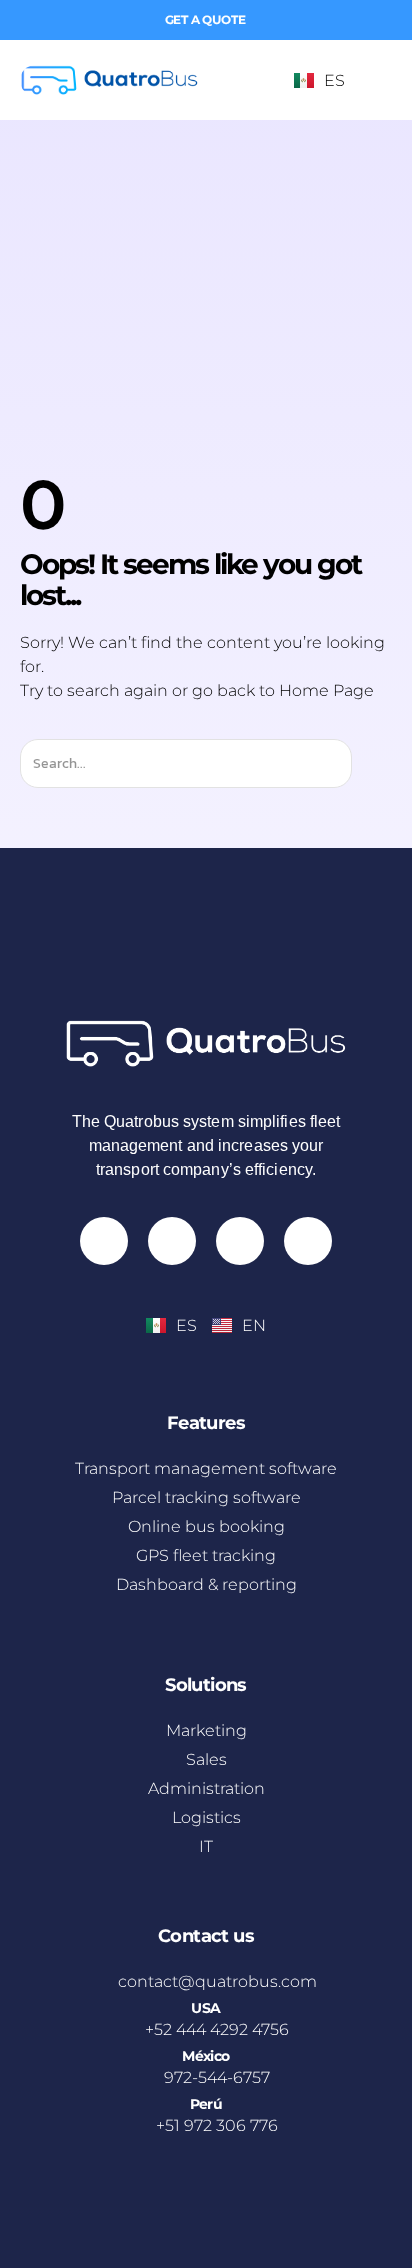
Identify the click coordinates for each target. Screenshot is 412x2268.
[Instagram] (104, 1241)
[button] (374, 80)
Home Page (326, 690)
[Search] (369, 763)
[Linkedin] (308, 1241)
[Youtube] (172, 1241)
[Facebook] (240, 1241)
